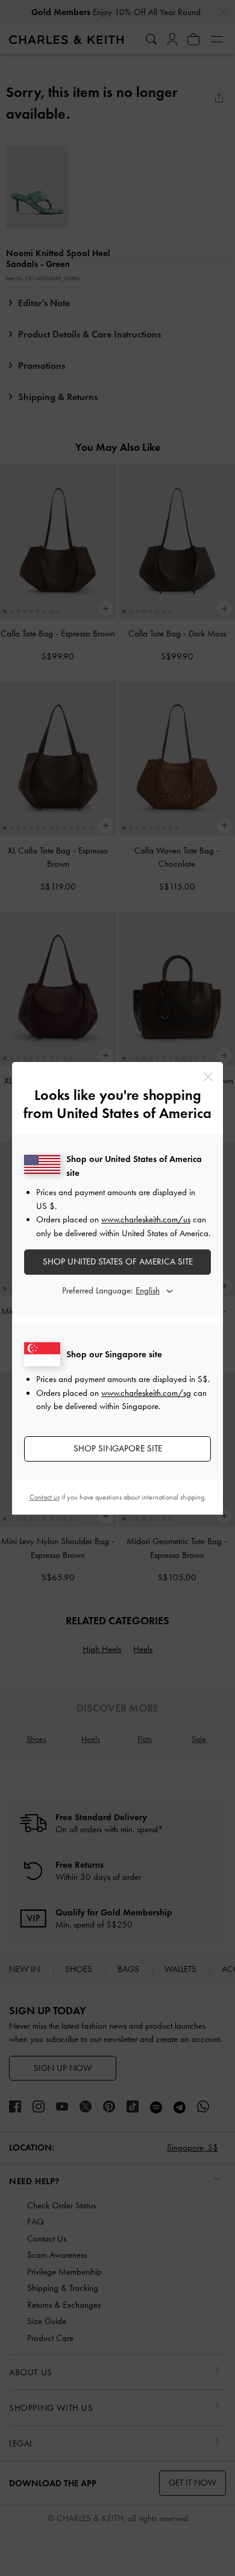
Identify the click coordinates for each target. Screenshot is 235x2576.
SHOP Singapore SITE (118, 1448)
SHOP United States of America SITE (118, 1261)
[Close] (208, 1077)
